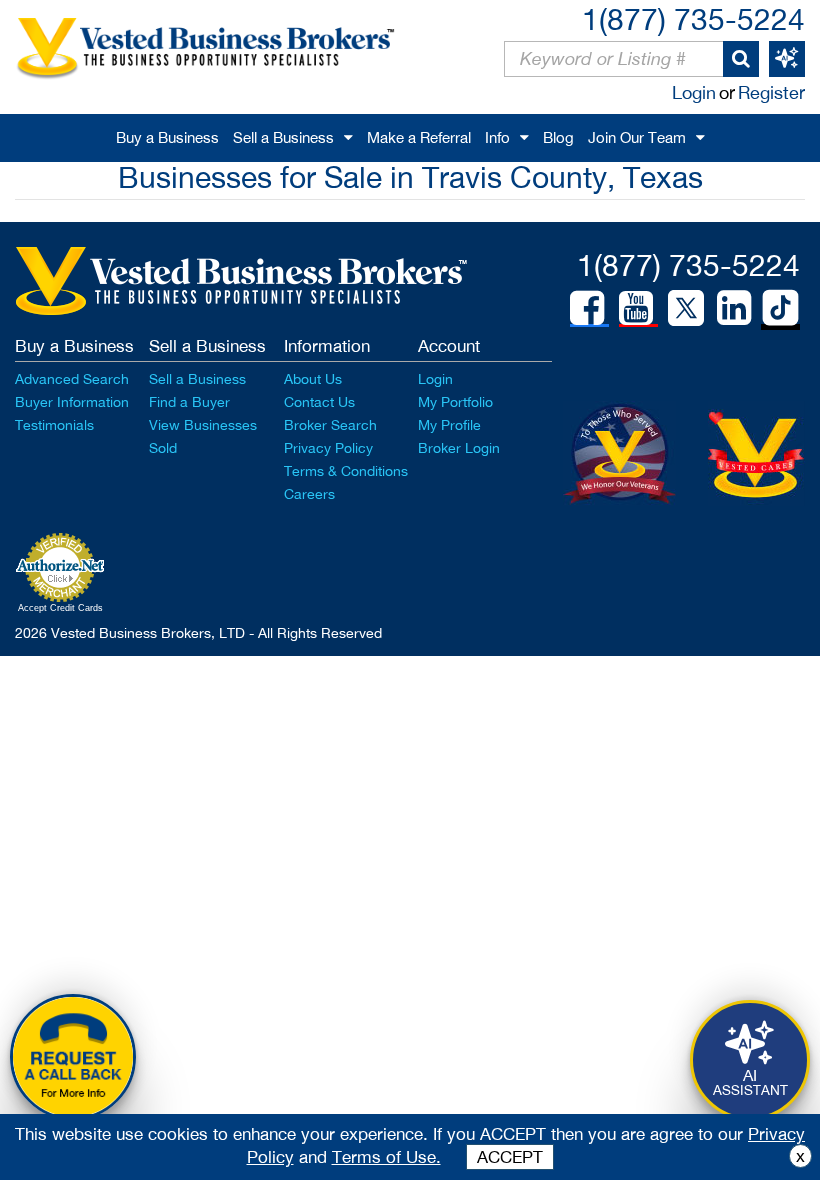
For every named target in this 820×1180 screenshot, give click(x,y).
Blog (558, 137)
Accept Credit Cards (60, 608)
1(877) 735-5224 (693, 18)
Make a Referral (419, 137)
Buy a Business (167, 137)
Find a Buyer (189, 402)
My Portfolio (455, 402)
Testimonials (54, 425)
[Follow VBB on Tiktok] (780, 309)
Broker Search (330, 425)
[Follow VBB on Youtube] (636, 308)
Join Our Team (637, 137)
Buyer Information (72, 402)
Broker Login (459, 448)
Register (771, 92)
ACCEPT (510, 1157)
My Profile (449, 425)
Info (497, 137)
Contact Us (319, 402)
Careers (309, 494)
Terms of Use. (386, 1157)
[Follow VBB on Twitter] (686, 307)
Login (694, 92)
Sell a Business (283, 137)
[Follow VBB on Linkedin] (734, 308)
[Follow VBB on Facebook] (587, 308)
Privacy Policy (328, 448)
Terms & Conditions (346, 471)
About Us (313, 379)
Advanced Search (72, 379)
